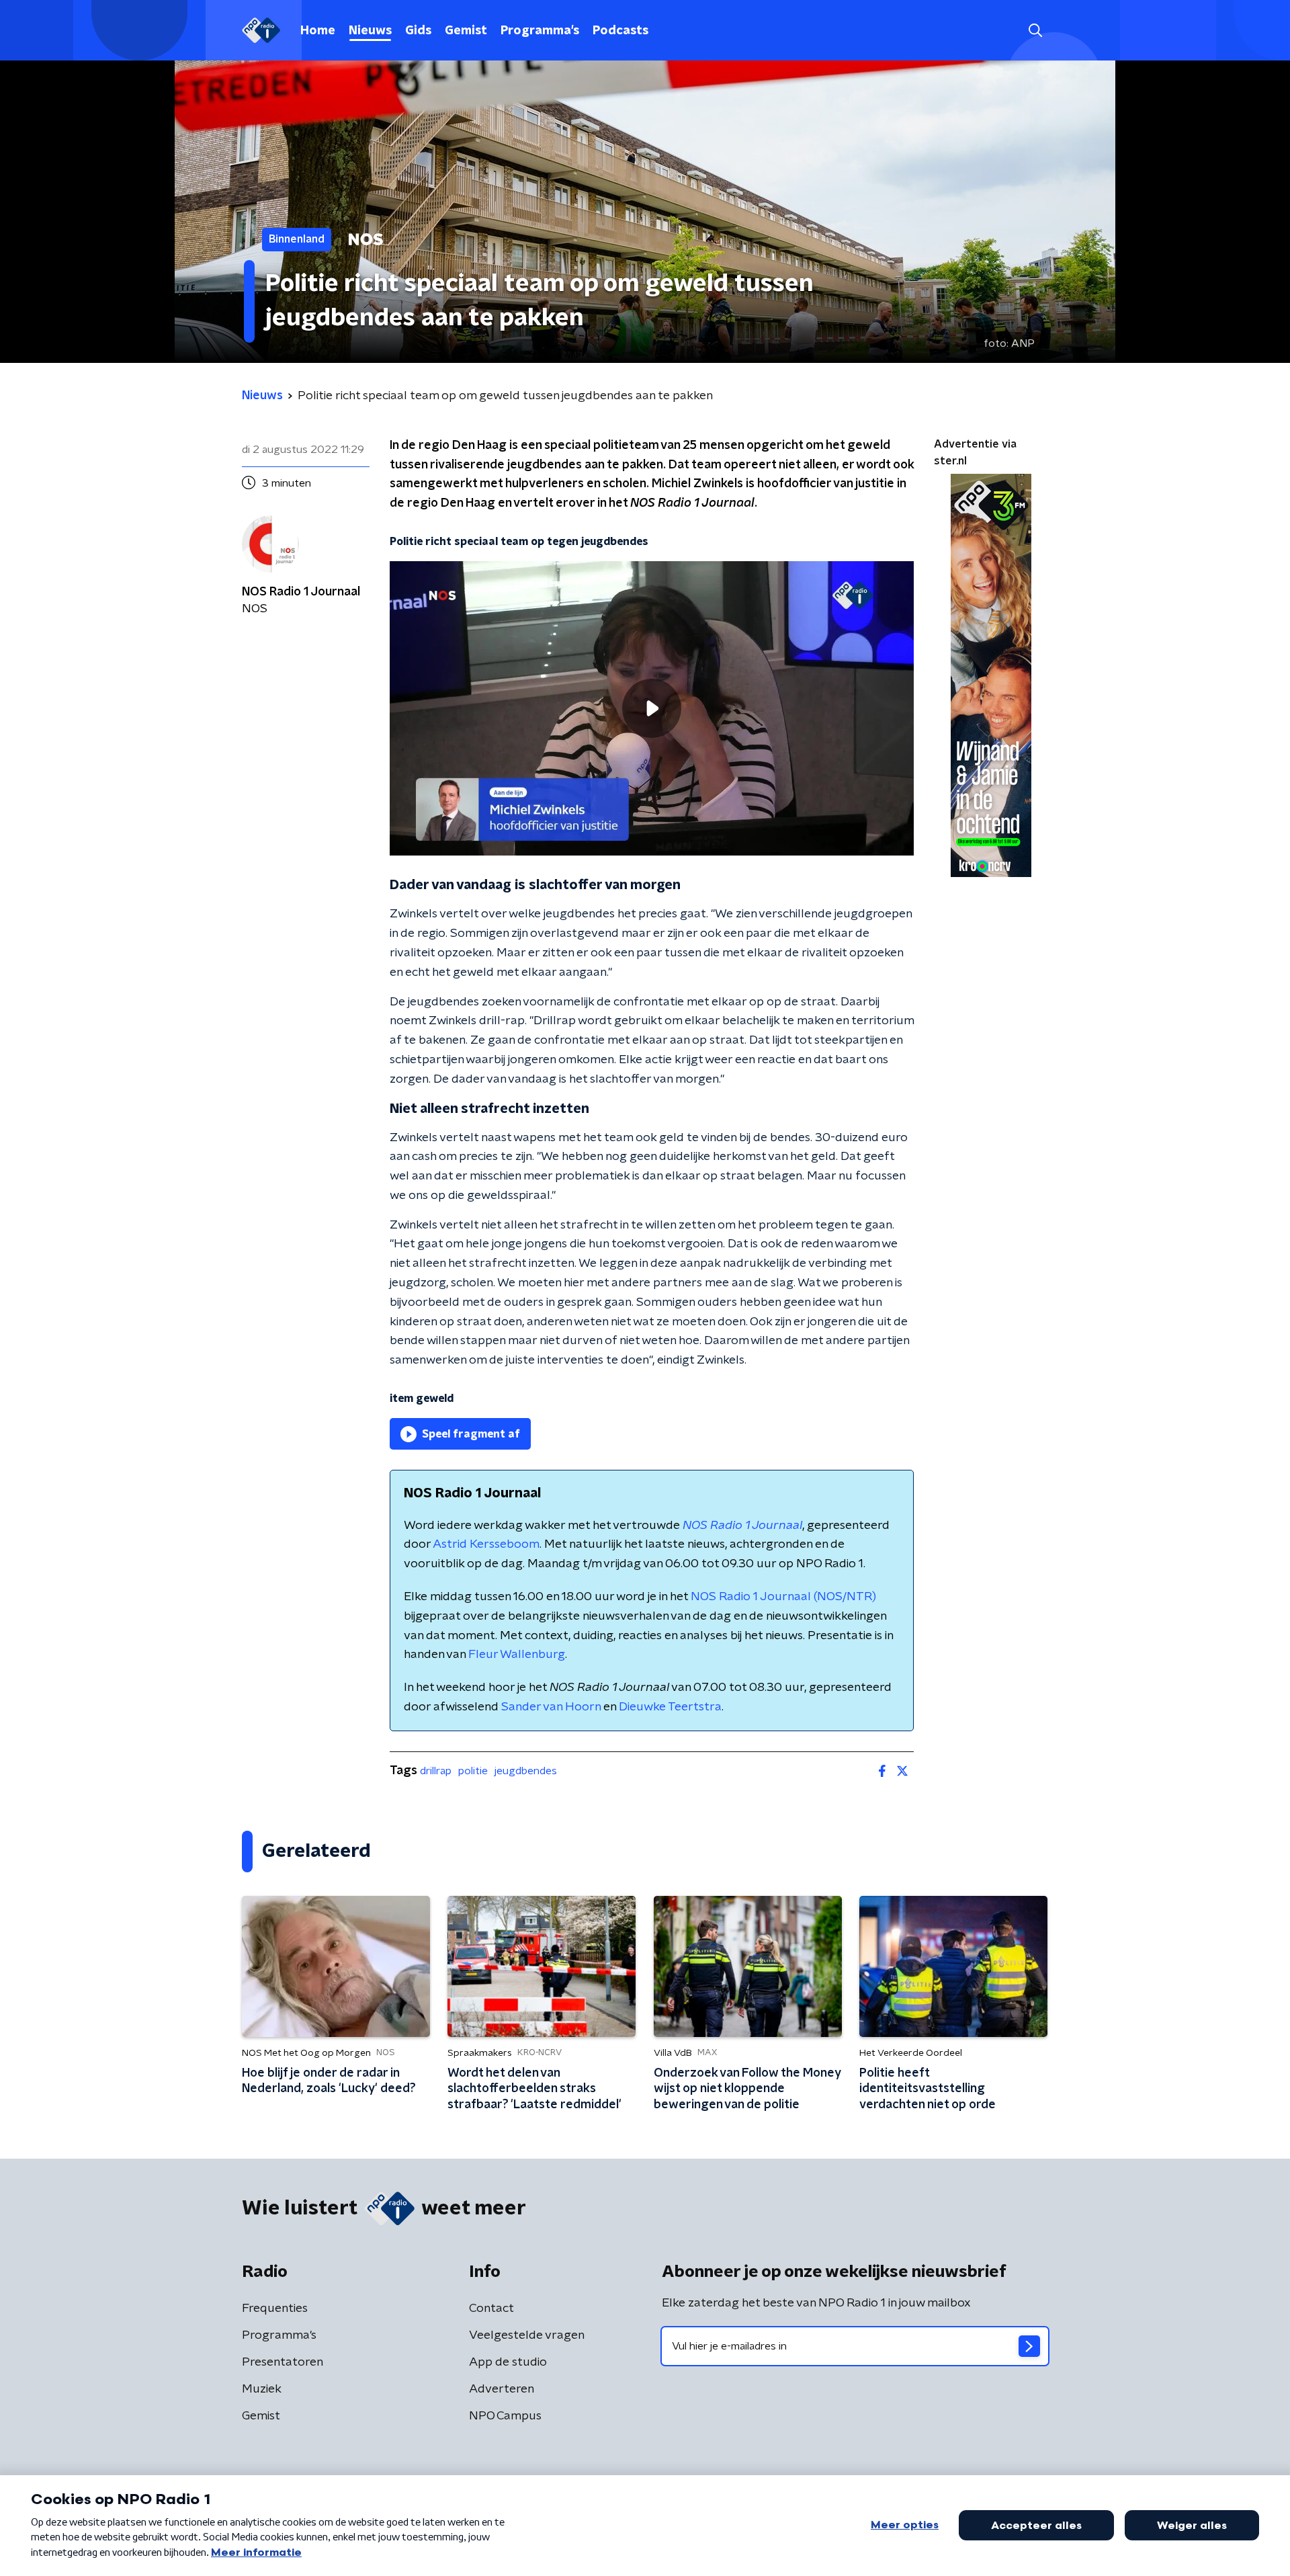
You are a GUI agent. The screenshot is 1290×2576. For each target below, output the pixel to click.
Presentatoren (283, 2362)
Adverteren (502, 2389)
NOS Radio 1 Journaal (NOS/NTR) (783, 1597)
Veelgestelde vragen (527, 2335)
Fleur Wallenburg (517, 1655)
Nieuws (370, 31)
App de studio (508, 2362)
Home (318, 31)
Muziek (262, 2389)
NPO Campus (505, 2416)
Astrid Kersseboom (486, 1544)
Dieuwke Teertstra (670, 1707)
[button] (1035, 31)
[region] (652, 709)
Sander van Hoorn (551, 1707)
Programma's (540, 31)
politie (473, 1771)
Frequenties (275, 2309)
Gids (418, 31)
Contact (491, 2309)
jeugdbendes (526, 1771)
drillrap (436, 1771)
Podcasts (620, 31)
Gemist (466, 31)
